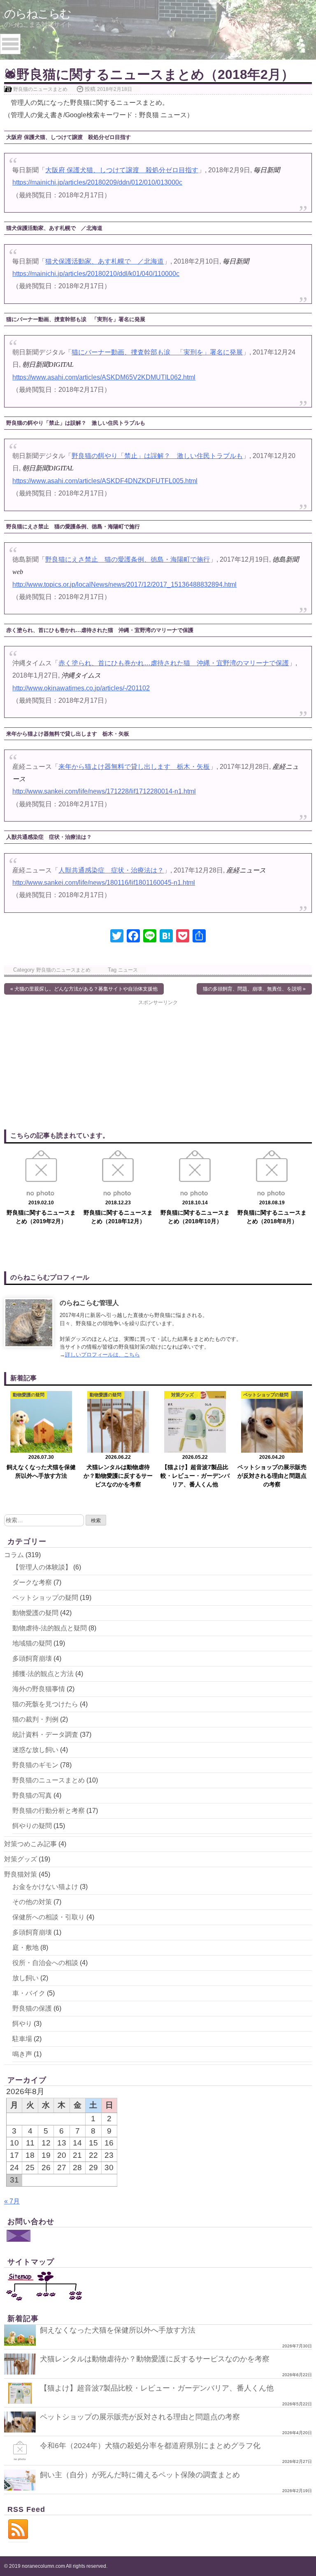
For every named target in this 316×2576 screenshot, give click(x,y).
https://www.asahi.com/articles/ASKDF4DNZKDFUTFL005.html (105, 481)
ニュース (128, 970)
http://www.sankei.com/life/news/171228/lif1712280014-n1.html (104, 791)
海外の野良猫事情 (39, 1689)
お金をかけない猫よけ (45, 1887)
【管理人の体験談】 (42, 1567)
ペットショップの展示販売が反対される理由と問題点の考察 (140, 2417)
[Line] (150, 937)
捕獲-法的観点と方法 (43, 1674)
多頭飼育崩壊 (32, 1658)
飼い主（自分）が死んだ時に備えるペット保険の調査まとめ (140, 2475)
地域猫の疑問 (32, 1643)
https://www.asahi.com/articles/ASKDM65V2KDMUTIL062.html (104, 377)
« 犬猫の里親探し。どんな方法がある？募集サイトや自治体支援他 (84, 989)
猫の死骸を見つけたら (45, 1704)
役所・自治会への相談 (45, 1963)
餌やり (22, 2024)
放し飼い (26, 1978)
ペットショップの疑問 (45, 1598)
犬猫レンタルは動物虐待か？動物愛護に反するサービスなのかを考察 (155, 2359)
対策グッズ (21, 1859)
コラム (14, 1555)
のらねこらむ (37, 14)
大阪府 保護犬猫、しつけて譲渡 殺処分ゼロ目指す (122, 170)
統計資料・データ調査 (45, 1735)
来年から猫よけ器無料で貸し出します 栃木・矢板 (134, 767)
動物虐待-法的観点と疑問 (50, 1628)
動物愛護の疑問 (35, 1613)
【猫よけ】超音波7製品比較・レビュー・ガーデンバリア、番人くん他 (157, 2388)
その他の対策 (32, 1902)
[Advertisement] (158, 1064)
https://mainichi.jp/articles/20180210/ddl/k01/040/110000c (96, 274)
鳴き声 (22, 2054)
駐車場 (22, 2039)
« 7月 (12, 2201)
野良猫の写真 (32, 1795)
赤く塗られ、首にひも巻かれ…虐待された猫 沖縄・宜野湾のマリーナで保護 (174, 663)
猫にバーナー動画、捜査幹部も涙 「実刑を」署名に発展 (157, 352)
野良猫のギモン (35, 1765)
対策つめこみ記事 (30, 1844)
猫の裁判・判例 (35, 1719)
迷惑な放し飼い (35, 1750)
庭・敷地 (26, 1948)
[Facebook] (133, 937)
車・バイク (29, 1993)
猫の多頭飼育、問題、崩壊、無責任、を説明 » (254, 989)
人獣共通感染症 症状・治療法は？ (111, 870)
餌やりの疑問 (32, 1826)
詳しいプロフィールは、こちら (102, 1355)
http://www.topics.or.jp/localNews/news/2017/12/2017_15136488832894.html (124, 584)
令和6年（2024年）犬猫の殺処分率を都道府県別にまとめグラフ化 (150, 2446)
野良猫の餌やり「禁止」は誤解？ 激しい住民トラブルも (157, 456)
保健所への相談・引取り (49, 1917)
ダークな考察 (32, 1582)
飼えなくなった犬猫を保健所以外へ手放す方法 (118, 2330)
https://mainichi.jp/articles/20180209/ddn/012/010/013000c (97, 182)
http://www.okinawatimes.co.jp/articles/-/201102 (81, 688)
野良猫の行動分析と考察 (49, 1811)
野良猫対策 (21, 1874)
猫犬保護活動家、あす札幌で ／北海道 (105, 261)
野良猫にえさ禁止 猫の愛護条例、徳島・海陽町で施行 (128, 559)
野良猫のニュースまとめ (40, 89)
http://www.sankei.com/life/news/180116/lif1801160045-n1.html (104, 883)
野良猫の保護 (32, 2008)
